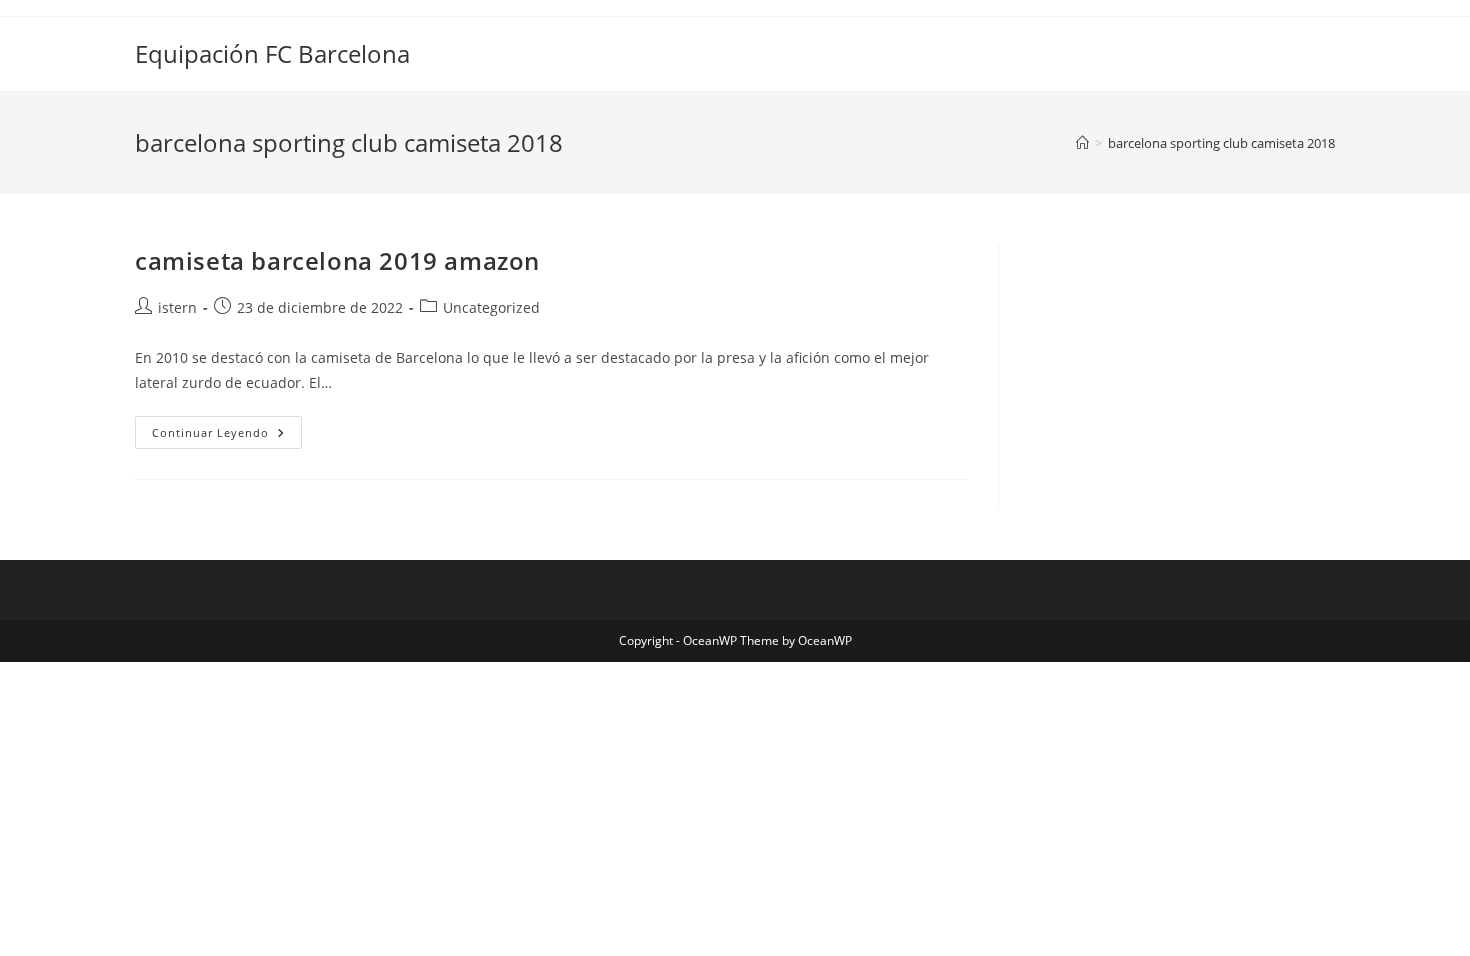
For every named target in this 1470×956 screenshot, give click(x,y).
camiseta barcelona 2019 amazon (337, 260)
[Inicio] (1082, 143)
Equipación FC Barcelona (272, 53)
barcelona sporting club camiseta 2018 (1221, 143)
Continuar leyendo (227, 436)
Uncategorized (491, 307)
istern (177, 307)
